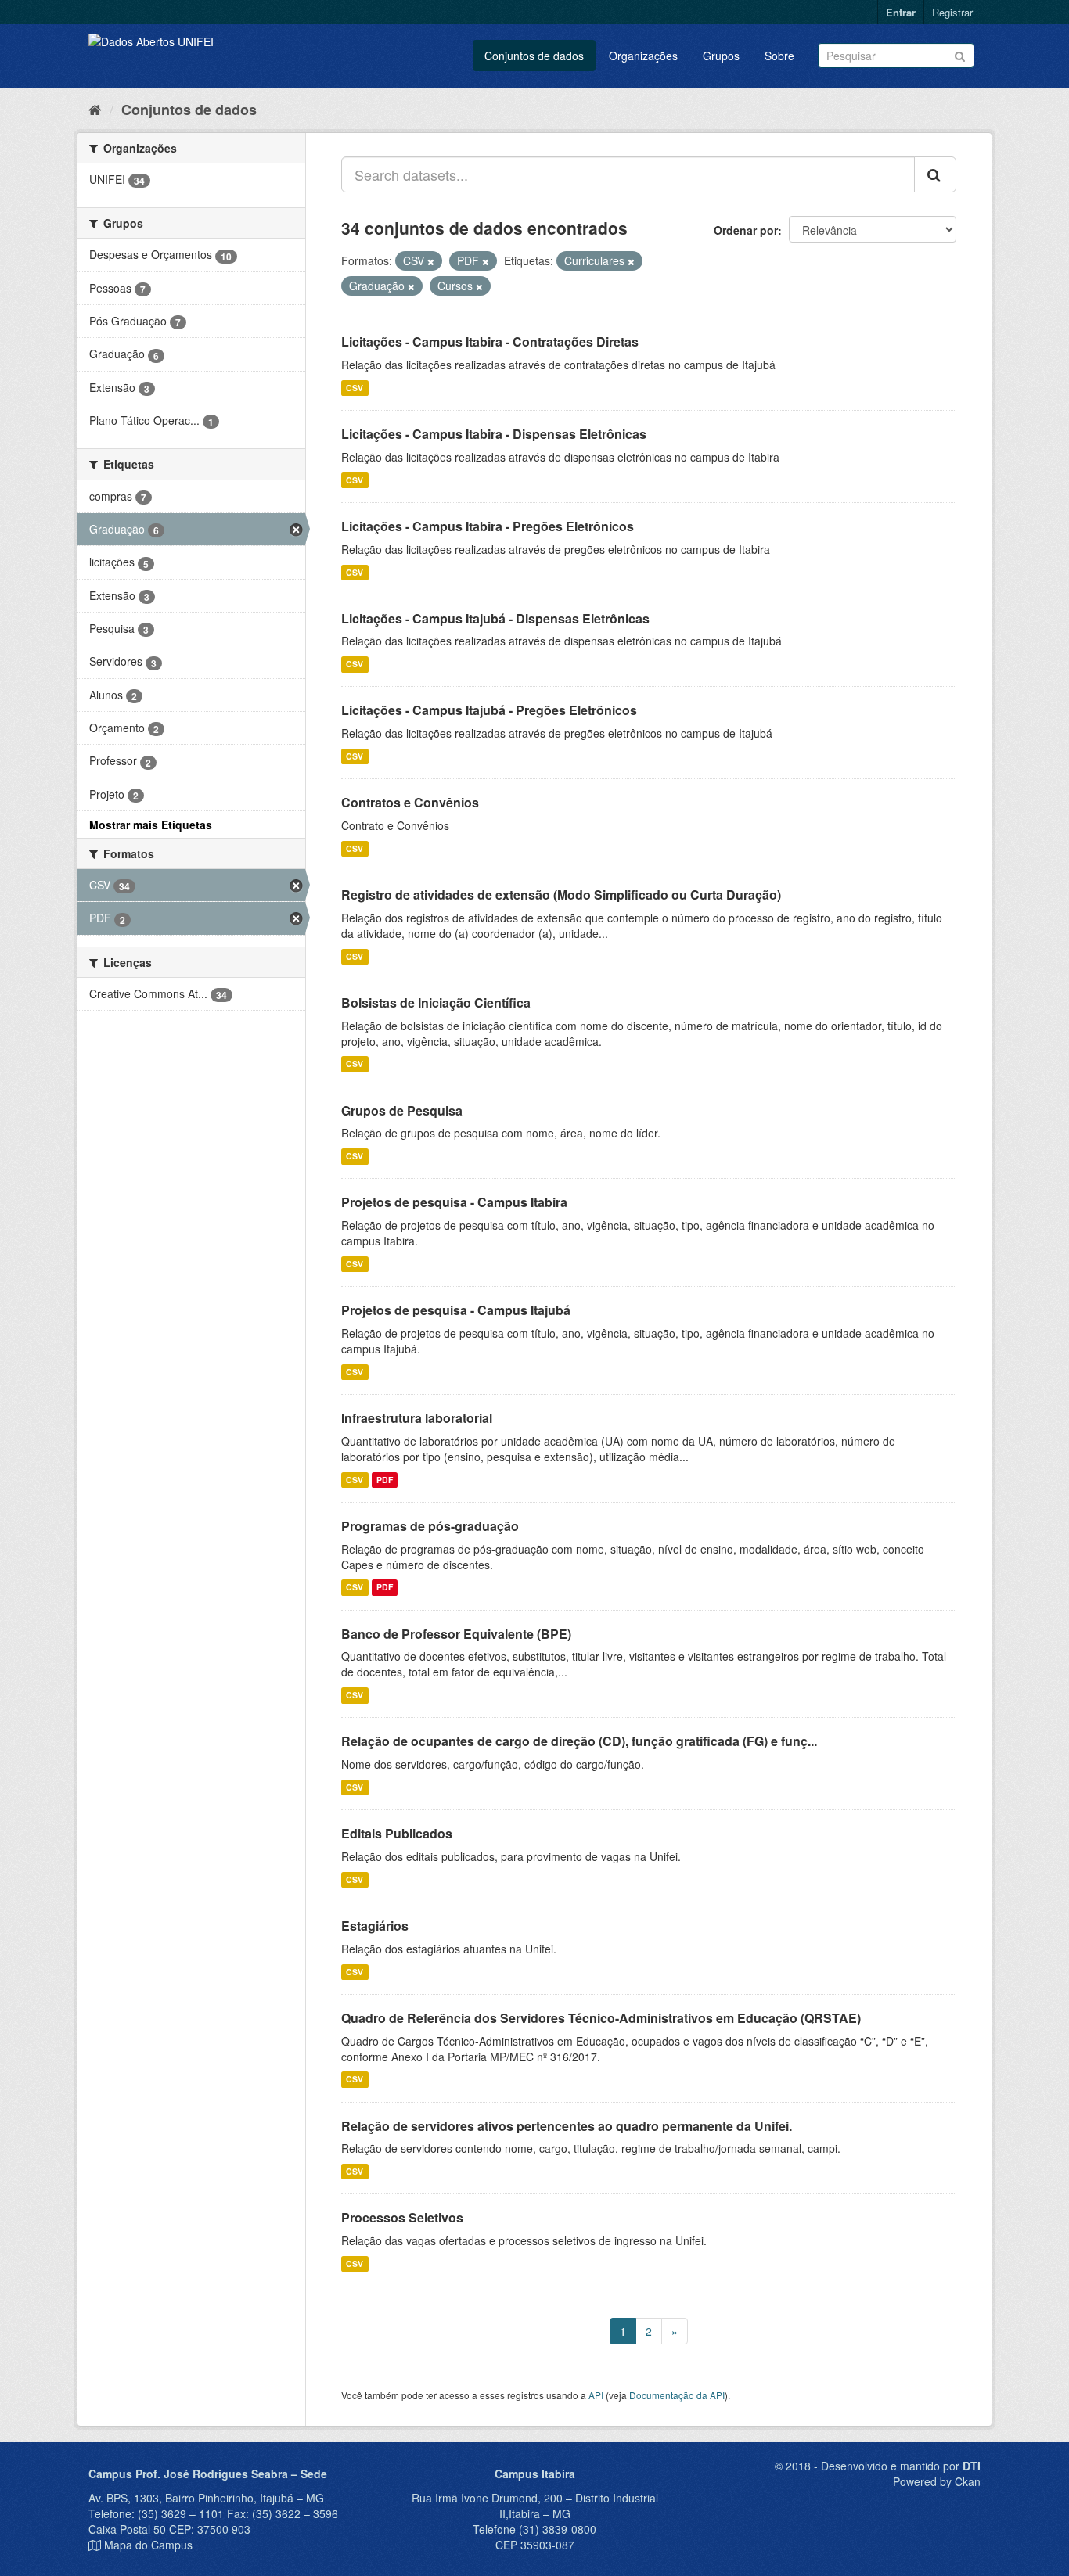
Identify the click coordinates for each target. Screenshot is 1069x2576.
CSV (355, 388)
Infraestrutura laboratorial (417, 1418)
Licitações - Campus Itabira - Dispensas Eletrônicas (494, 434)
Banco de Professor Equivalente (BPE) (456, 1634)
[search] (935, 174)
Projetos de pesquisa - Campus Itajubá (456, 1310)
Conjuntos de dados (534, 56)
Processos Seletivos (402, 2217)
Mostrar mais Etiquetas (151, 825)
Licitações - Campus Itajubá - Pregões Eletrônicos (489, 710)
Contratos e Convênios (410, 802)
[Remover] (431, 261)
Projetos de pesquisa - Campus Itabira (454, 1202)
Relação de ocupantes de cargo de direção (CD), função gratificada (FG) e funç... (579, 1741)
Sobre (779, 56)
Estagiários (375, 1926)
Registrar (952, 12)
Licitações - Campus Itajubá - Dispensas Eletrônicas (495, 618)
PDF (385, 1480)
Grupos (721, 56)
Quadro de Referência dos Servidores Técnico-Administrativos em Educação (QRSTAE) (601, 2018)
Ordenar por (746, 230)
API (596, 2395)
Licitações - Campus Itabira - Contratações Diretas (490, 341)
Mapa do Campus (148, 2545)
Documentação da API (677, 2395)
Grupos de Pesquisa (402, 1110)
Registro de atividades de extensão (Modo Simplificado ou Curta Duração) (561, 895)
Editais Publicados (397, 1833)
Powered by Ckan (937, 2481)
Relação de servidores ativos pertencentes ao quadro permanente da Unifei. (567, 2126)
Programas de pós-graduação (430, 1526)
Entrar (901, 12)
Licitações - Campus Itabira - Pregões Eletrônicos (488, 526)
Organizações (643, 56)
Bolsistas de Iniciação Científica (436, 1002)
